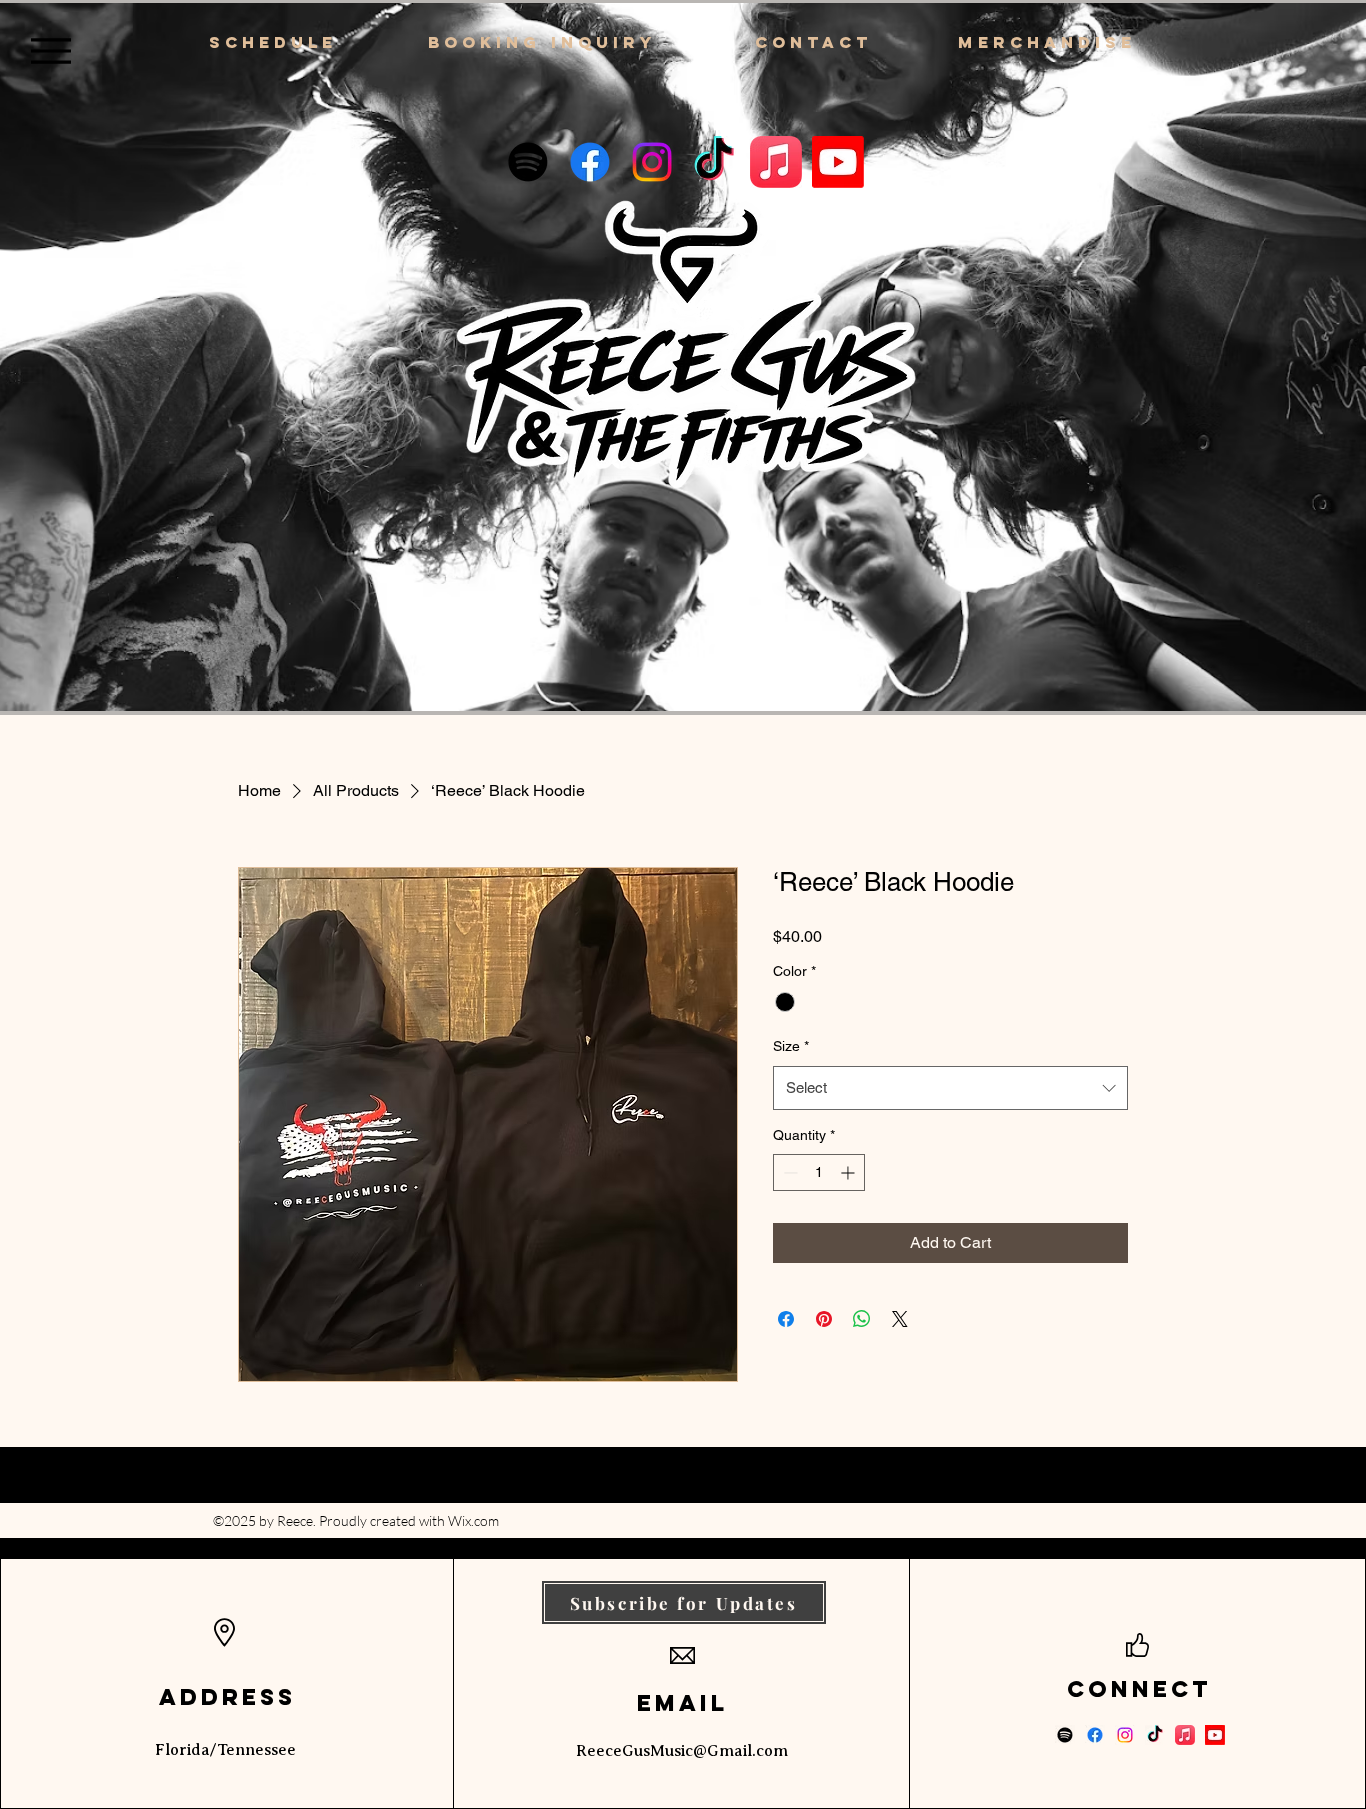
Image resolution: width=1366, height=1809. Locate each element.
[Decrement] (788, 1172)
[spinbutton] (819, 1172)
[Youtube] (838, 162)
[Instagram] (652, 162)
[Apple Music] (776, 162)
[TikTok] (714, 162)
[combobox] (950, 1088)
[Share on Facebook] (786, 1319)
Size (791, 1046)
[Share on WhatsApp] (862, 1319)
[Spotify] (528, 162)
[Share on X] (900, 1319)
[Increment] (849, 1172)
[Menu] (50, 50)
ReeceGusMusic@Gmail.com (682, 1751)
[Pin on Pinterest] (824, 1319)
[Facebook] (590, 162)
